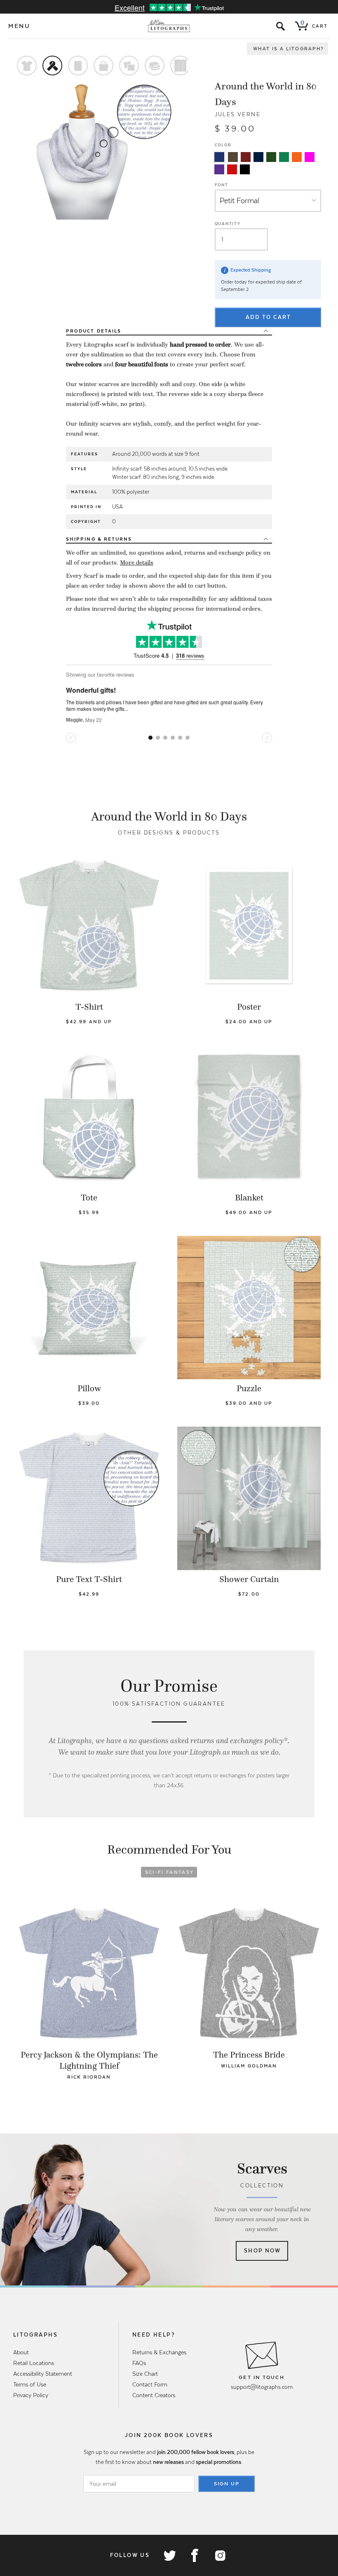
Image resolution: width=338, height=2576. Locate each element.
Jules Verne (238, 114)
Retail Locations (34, 2363)
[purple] (219, 169)
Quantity (228, 224)
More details (137, 563)
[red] (232, 169)
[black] (245, 169)
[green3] (284, 157)
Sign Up (227, 2484)
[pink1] (310, 157)
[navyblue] (219, 157)
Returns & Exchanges (159, 2352)
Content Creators (154, 2395)
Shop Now (262, 2251)
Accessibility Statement (43, 2374)
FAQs (139, 2363)
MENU (19, 26)
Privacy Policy (31, 2395)
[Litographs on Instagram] (220, 2555)
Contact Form (150, 2384)
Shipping (99, 539)
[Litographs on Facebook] (195, 2555)
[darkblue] (258, 157)
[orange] (297, 157)
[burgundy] (246, 157)
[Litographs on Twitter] (169, 2555)
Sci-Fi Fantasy (170, 1872)
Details (94, 331)
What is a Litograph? (289, 49)
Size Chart (145, 2374)
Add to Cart (268, 317)
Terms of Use (30, 2384)
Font (222, 185)
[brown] (233, 157)
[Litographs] (169, 26)
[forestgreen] (271, 157)
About (21, 2352)
